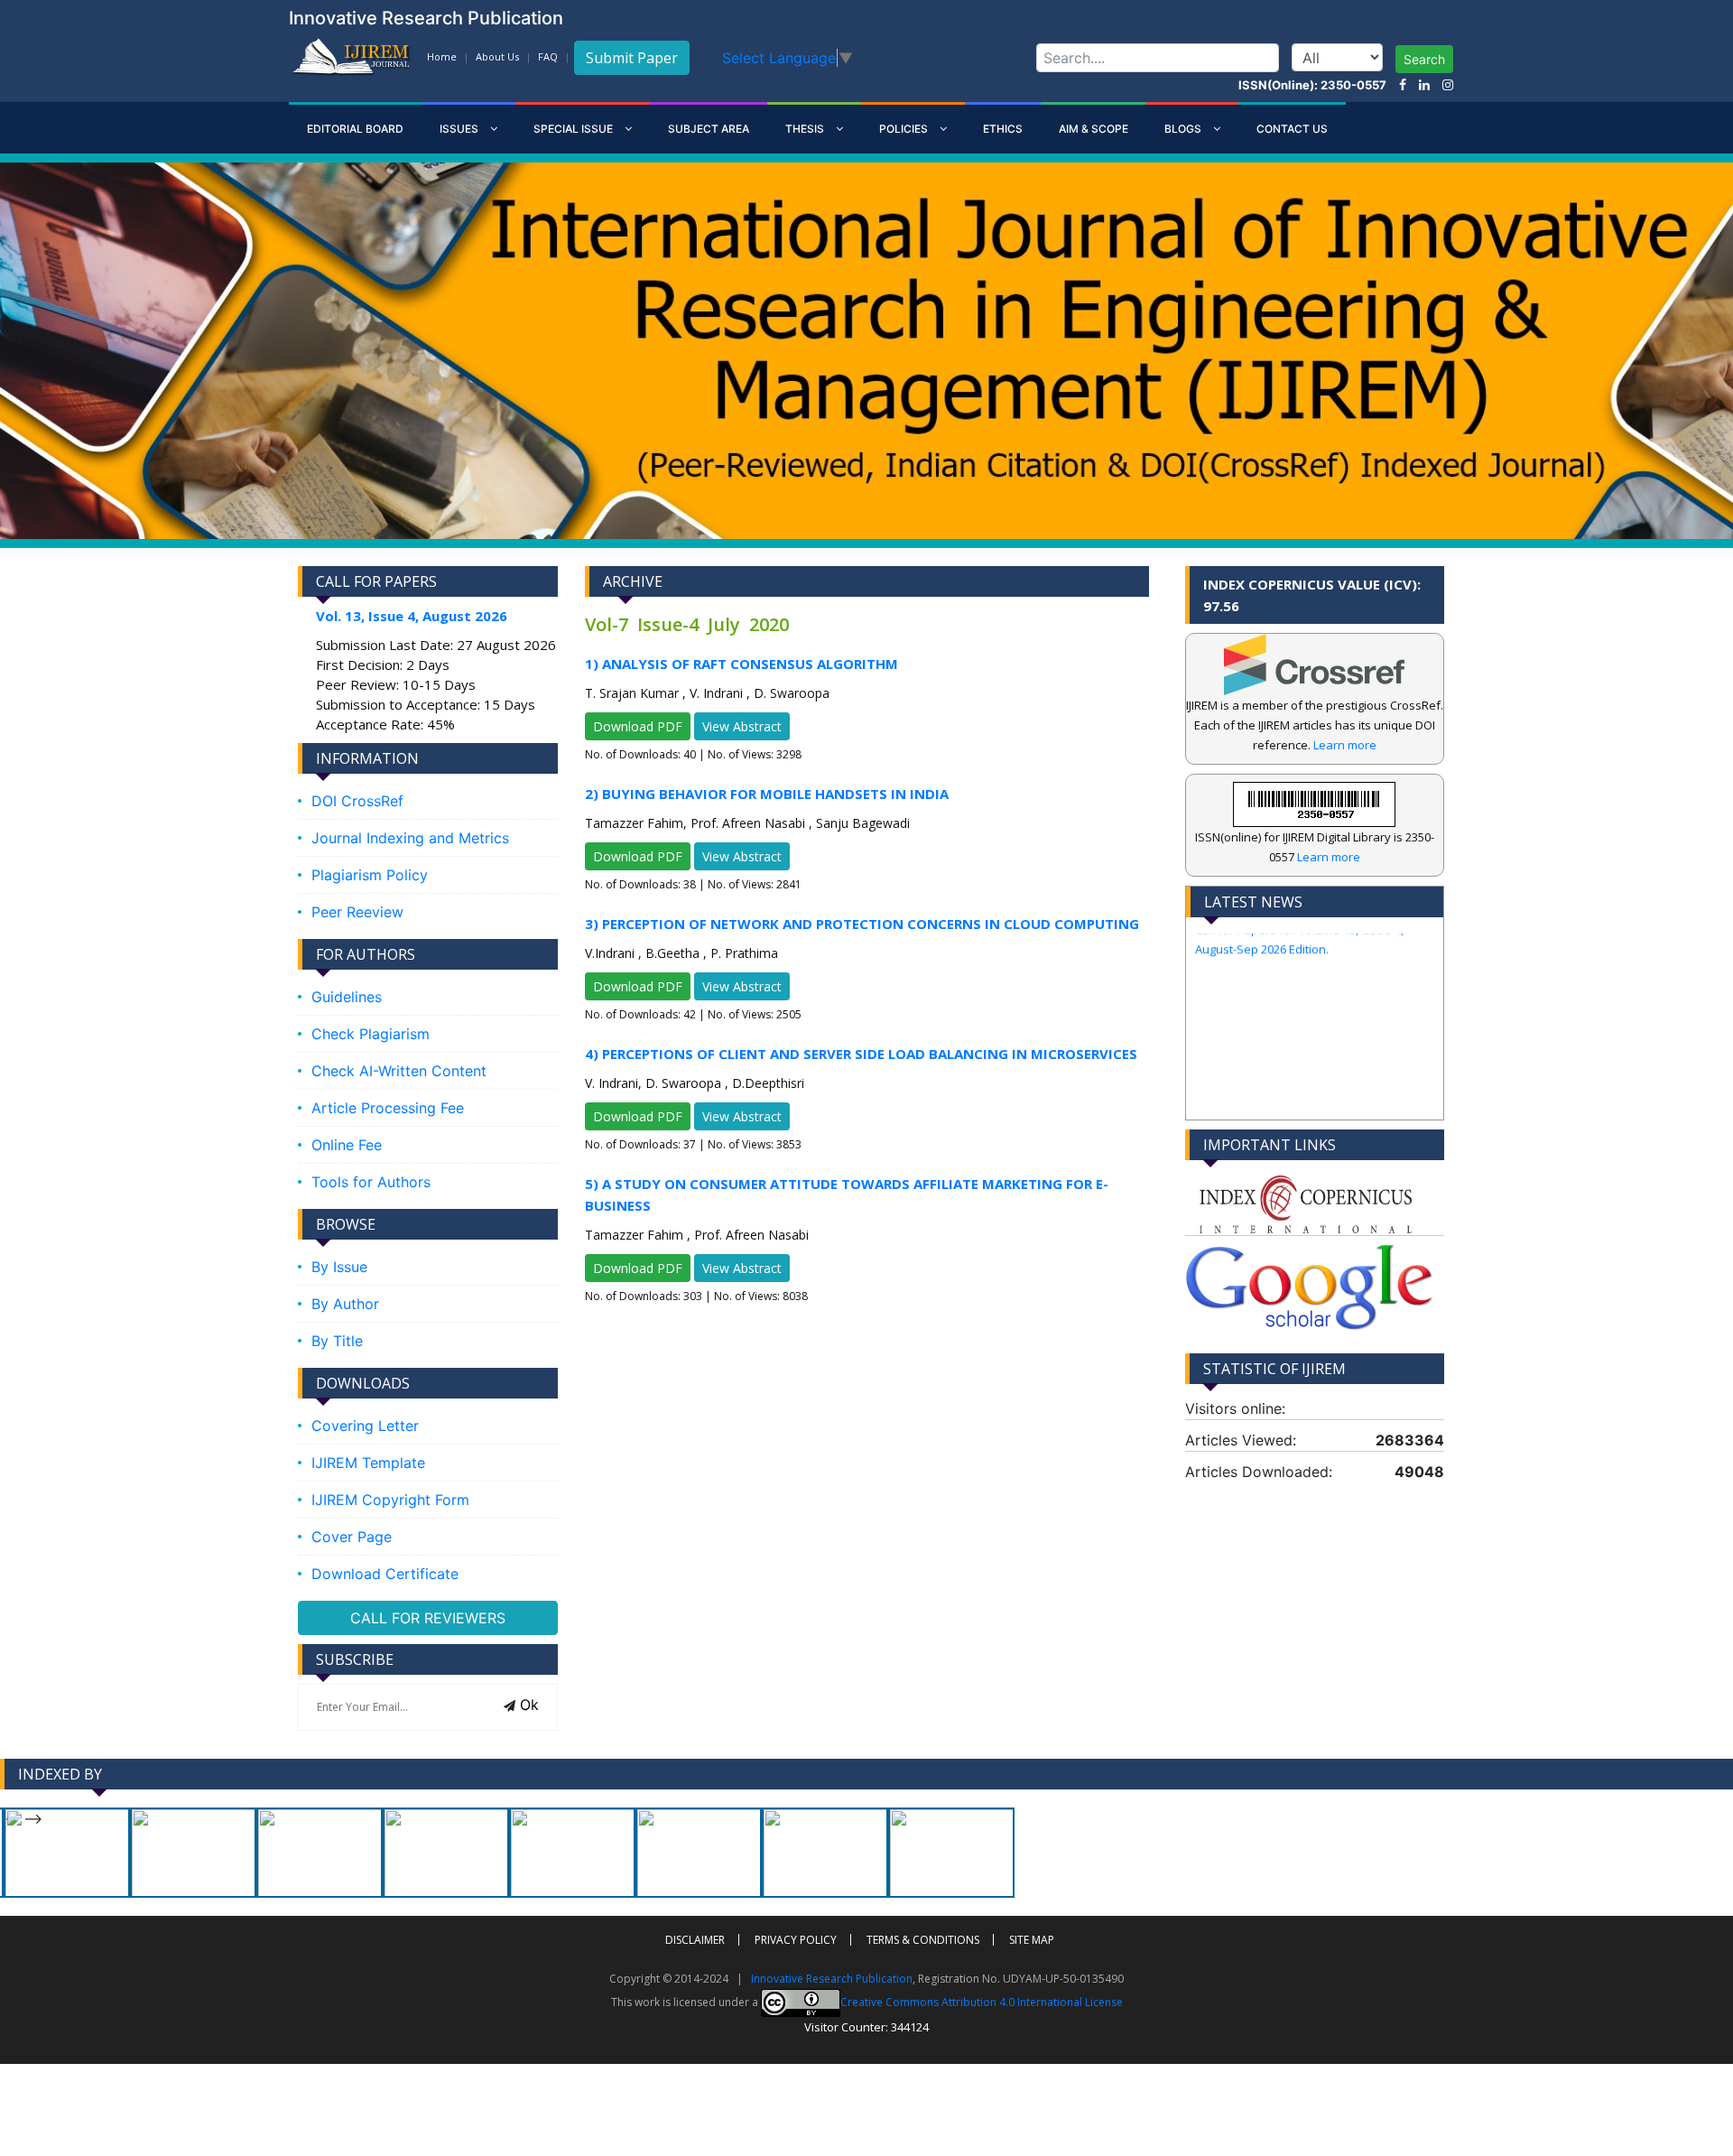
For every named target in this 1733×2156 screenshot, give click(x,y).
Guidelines (347, 997)
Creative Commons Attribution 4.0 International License (982, 2001)
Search (1424, 59)
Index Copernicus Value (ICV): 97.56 (1312, 595)
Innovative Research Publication (832, 1979)
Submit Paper (632, 58)
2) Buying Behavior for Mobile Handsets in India (767, 794)
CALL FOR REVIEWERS (428, 1618)
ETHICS (1003, 129)
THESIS (806, 129)
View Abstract (742, 726)
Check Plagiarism (371, 1034)
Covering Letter (365, 1426)
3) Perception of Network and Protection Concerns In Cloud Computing (862, 924)
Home (442, 56)
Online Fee (347, 1145)
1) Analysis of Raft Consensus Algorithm (741, 664)
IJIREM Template (368, 1463)
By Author (345, 1304)
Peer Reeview (357, 912)
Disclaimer (695, 1940)
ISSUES (460, 129)
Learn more (1345, 745)
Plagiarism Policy (370, 875)
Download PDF (638, 726)
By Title (337, 1341)
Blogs (1184, 129)
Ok (527, 1705)
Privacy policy (796, 1940)
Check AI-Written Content (399, 1071)
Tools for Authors (371, 1182)
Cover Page (352, 1537)
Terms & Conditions (923, 1940)
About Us (497, 56)
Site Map (1032, 1940)
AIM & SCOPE (1094, 129)
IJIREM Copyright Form (390, 1500)
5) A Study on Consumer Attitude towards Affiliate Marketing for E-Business (847, 1194)
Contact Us (1292, 129)
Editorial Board (355, 129)
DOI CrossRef (357, 801)
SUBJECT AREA (709, 129)
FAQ (548, 56)
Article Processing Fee (388, 1108)
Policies (905, 129)
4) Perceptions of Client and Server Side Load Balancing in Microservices (861, 1054)
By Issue (339, 1267)
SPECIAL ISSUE (575, 129)
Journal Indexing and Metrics (410, 838)
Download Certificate (385, 1574)
